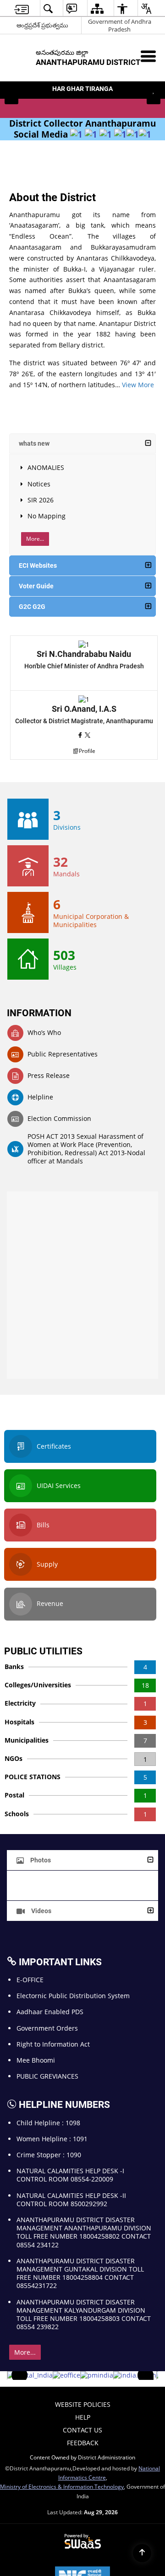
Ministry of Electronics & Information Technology (62, 2486)
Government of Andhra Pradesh (120, 25)
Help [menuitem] (83, 2417)
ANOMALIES (46, 467)
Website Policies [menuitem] (83, 2404)
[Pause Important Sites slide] (148, 2379)
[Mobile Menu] (148, 56)
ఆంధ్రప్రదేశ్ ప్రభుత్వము (42, 25)
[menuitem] (22, 8)
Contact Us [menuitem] (82, 2430)
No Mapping (47, 516)
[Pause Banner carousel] (154, 91)
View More (138, 385)
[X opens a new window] (88, 735)
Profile (87, 751)
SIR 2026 (41, 500)
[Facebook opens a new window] (81, 735)
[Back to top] (142, 2553)
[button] (11, 97)
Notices (39, 484)
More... (35, 539)
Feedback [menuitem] (83, 2443)
